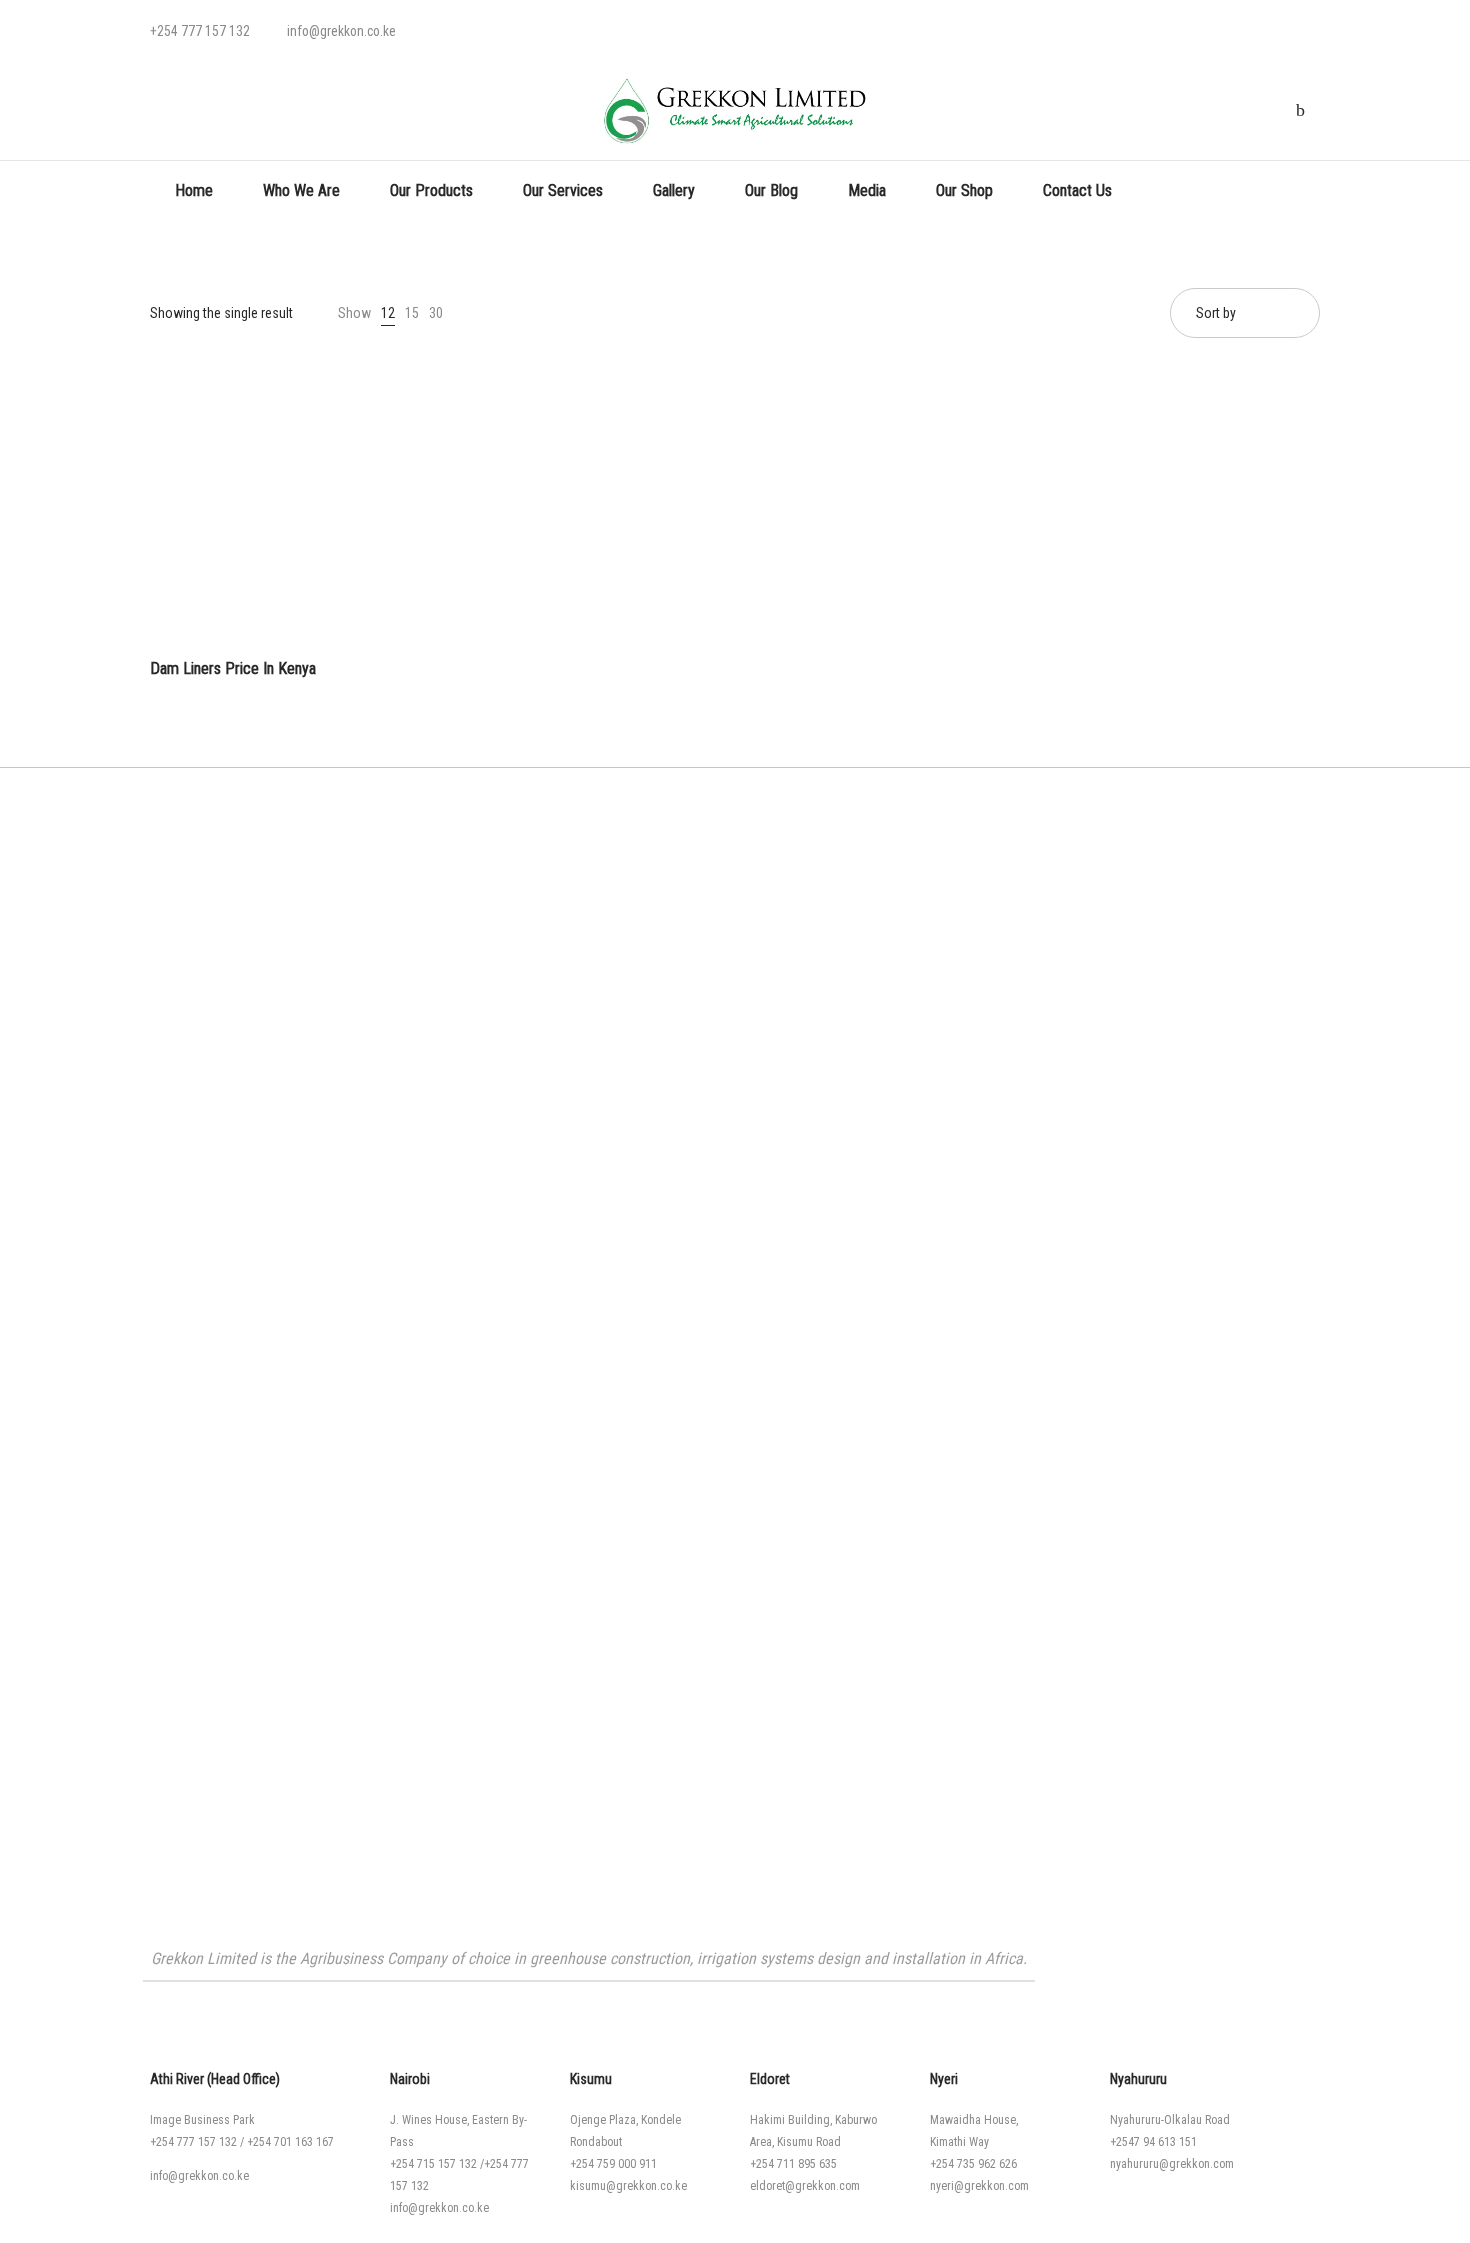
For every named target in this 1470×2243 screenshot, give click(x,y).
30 (436, 313)
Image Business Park (202, 2120)
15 (412, 313)
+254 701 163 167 (290, 2142)
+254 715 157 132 (433, 2164)
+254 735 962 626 (973, 2164)
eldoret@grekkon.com (805, 2186)
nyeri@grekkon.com (979, 2186)
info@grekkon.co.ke (199, 2176)
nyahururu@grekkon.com (1172, 2164)
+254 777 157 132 (193, 2142)
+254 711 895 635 (793, 2164)
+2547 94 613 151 (1153, 2142)
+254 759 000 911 (613, 2164)
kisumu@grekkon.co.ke (628, 2186)
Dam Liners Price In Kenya (233, 668)
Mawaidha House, (974, 2120)
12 (388, 313)
